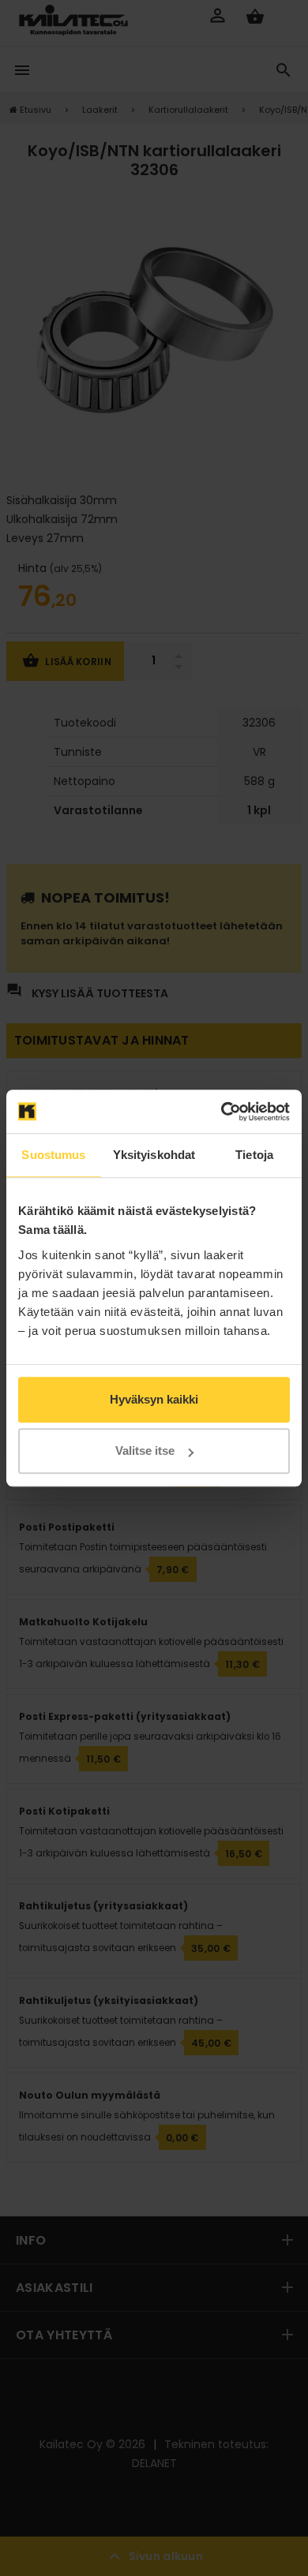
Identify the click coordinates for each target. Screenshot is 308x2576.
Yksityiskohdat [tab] (154, 1155)
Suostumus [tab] (53, 1155)
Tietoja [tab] (254, 1155)
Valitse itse (145, 1451)
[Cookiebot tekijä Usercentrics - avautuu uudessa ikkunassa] (222, 1112)
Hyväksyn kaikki (154, 1399)
